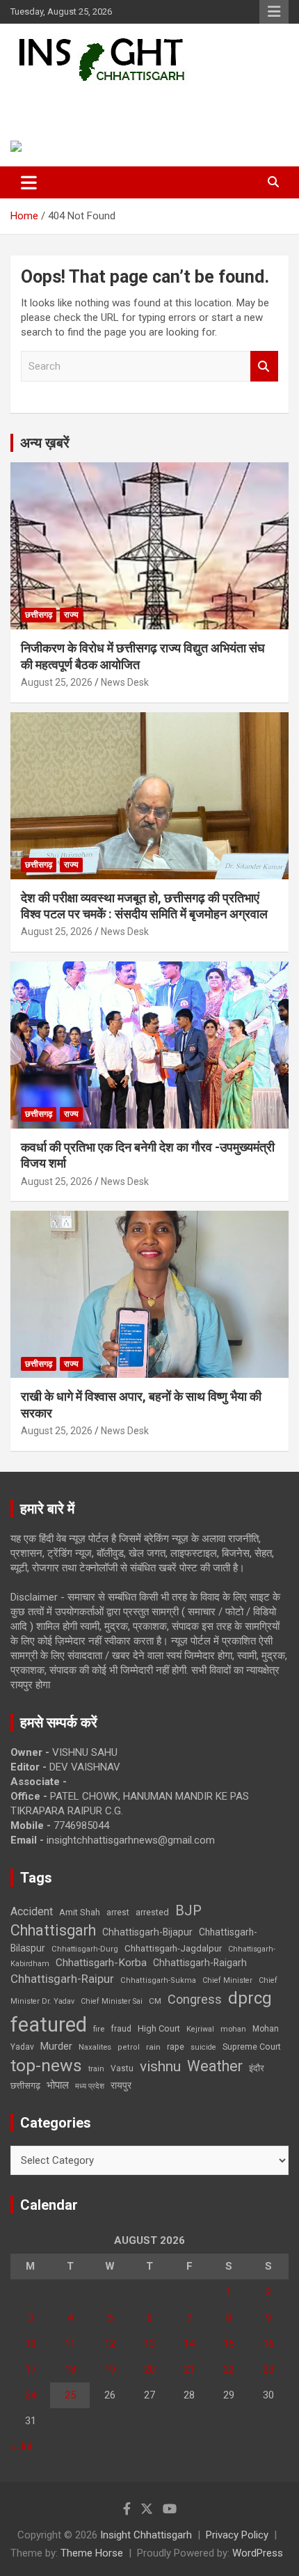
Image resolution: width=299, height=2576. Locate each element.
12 (110, 2343)
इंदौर (257, 2068)
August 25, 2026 (57, 682)
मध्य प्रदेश (90, 2086)
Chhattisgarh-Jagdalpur (173, 1948)
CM (155, 2001)
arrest (118, 1913)
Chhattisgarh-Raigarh (200, 1963)
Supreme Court (252, 2047)
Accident (32, 1911)
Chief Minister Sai (112, 2001)
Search (264, 367)
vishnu (160, 2066)
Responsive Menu (274, 12)
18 (70, 2369)
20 (149, 2369)
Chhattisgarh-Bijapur (147, 1932)
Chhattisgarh (53, 1930)
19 (110, 2369)
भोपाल (58, 2085)
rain (153, 2047)
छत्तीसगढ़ (39, 615)
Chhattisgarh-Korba (101, 1963)
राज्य (71, 615)
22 (229, 2369)
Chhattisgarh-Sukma (158, 1980)
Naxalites (95, 2047)
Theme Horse (92, 2553)
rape (176, 2047)
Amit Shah (80, 1912)
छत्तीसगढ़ (25, 2086)
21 (189, 2369)
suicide (203, 2047)
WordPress (258, 2553)
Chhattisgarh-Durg (85, 1949)
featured (49, 2025)
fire (99, 2029)
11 (70, 2343)
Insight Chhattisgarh (108, 101)
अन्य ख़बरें (45, 443)
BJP (188, 1910)
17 (31, 2369)
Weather (215, 2066)
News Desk (125, 682)
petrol (129, 2047)
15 (229, 2343)
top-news (46, 2065)
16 (268, 2343)
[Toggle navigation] (29, 182)
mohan (233, 2029)
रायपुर (121, 2085)
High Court (159, 2028)
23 (268, 2369)
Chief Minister (227, 1980)
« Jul (21, 2447)
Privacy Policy (237, 2535)
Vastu (122, 2068)
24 (31, 2395)
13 (149, 2343)
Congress (195, 1999)
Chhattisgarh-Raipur (62, 1979)
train (96, 2069)
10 (31, 2343)
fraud (121, 2029)
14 (189, 2343)
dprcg (250, 1998)
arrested (152, 1912)
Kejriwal (200, 2029)
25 (70, 2395)
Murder (56, 2046)
